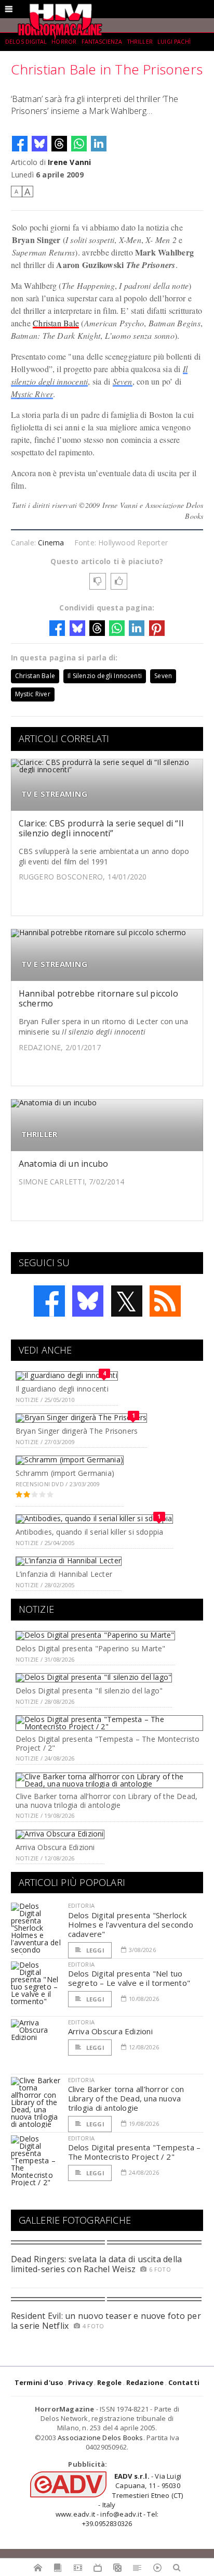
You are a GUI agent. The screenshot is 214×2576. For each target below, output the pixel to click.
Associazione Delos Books (101, 2438)
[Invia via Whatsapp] (79, 144)
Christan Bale (56, 323)
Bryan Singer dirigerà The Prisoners (77, 1431)
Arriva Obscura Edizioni (55, 1847)
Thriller (140, 42)
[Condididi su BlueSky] (39, 144)
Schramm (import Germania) (65, 1473)
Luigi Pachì (174, 42)
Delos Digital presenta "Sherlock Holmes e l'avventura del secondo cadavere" (131, 1924)
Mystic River (32, 394)
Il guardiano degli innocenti (62, 1389)
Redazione (145, 2382)
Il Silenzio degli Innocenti (105, 676)
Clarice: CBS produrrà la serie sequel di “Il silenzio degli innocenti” (101, 828)
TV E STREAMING (54, 794)
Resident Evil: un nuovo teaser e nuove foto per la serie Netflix (106, 2321)
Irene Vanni (69, 162)
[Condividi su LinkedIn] (99, 144)
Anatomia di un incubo (64, 1164)
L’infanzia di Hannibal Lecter (64, 1574)
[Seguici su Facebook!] (49, 1301)
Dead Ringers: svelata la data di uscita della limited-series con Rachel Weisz (97, 2264)
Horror (64, 42)
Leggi (95, 1950)
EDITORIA (81, 1905)
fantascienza (102, 42)
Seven (123, 381)
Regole (109, 2382)
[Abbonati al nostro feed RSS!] (165, 1301)
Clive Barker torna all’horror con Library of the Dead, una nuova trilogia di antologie (106, 1801)
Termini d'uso (39, 2382)
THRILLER (39, 1134)
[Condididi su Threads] (59, 144)
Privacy (81, 2382)
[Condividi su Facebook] (20, 144)
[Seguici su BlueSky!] (88, 1301)
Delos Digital (26, 42)
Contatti (184, 2382)
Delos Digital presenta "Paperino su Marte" (91, 1648)
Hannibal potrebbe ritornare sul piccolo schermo (98, 998)
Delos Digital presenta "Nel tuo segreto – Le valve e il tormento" (129, 1978)
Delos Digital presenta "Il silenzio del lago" (89, 1691)
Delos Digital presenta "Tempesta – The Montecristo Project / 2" (108, 1743)
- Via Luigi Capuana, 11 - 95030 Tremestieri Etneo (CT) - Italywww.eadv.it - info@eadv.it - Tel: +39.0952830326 (119, 2500)
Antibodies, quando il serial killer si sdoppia (90, 1532)
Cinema (51, 543)
